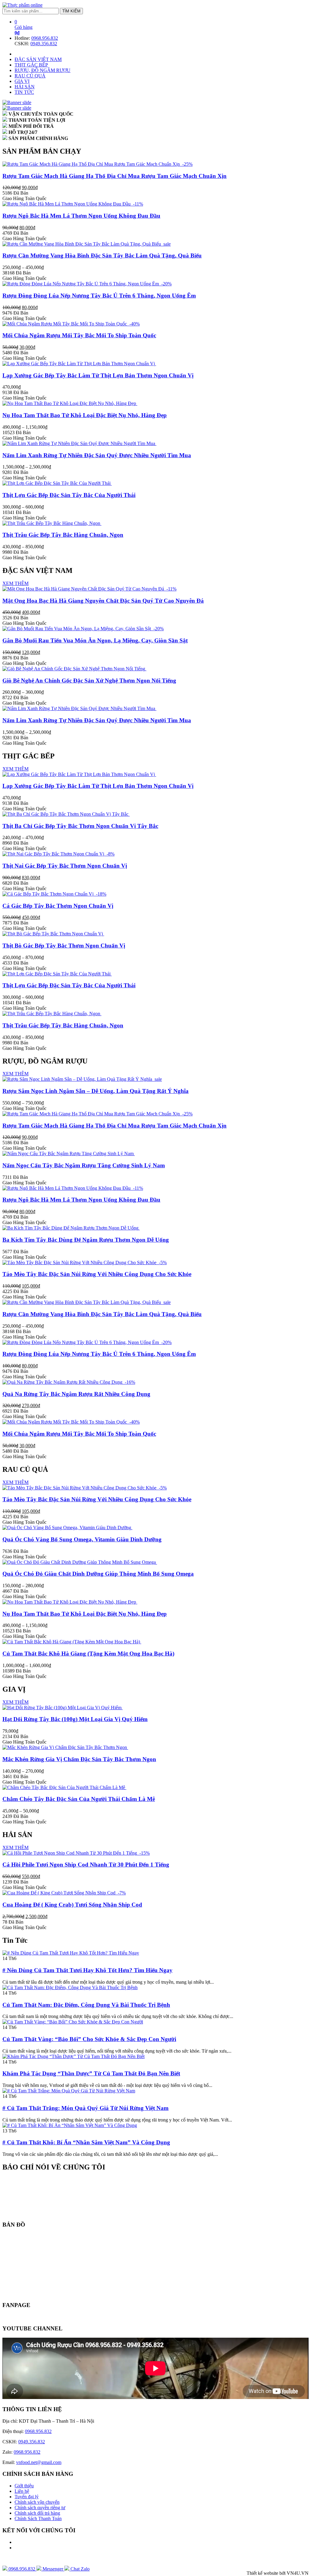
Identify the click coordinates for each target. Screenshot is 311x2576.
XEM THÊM (15, 583)
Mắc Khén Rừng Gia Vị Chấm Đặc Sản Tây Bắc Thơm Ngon (79, 1759)
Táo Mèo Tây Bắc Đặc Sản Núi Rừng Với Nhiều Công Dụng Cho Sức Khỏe (97, 1274)
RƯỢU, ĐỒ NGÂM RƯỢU (43, 70)
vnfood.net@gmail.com (39, 2462)
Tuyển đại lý (27, 2497)
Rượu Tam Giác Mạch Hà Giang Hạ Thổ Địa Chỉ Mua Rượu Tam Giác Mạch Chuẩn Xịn (114, 176)
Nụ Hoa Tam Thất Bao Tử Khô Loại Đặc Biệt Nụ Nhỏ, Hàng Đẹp (85, 415)
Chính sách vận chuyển (37, 2502)
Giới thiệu (24, 2486)
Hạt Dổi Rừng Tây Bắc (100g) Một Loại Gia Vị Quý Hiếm (75, 1719)
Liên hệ (22, 2491)
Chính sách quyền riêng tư (40, 2508)
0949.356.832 (44, 44)
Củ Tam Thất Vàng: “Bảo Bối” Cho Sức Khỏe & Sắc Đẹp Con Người (89, 2039)
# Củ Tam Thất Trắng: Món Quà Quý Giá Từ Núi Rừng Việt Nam (85, 2108)
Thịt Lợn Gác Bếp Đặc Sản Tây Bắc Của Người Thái (69, 495)
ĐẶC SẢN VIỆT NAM (38, 59)
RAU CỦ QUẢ (30, 76)
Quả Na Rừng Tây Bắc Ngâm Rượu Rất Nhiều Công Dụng (76, 1394)
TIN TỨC (24, 92)
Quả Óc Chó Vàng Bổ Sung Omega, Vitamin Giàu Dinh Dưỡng (82, 1539)
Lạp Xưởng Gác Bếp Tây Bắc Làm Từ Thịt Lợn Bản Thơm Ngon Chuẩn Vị (98, 375)
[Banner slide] (17, 102)
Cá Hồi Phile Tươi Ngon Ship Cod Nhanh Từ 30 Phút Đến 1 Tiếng (86, 1865)
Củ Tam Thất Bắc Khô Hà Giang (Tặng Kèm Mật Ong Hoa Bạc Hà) (88, 1654)
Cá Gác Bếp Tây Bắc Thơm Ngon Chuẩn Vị (58, 906)
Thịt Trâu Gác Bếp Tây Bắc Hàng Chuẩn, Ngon (63, 535)
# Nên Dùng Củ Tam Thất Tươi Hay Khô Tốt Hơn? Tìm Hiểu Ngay (87, 1970)
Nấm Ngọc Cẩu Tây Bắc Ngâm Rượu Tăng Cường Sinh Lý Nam (84, 1165)
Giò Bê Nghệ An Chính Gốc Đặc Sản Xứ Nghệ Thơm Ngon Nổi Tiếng (89, 681)
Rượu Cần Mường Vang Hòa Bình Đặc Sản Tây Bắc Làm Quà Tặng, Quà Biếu (102, 255)
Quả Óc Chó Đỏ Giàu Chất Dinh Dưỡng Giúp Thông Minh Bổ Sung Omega (98, 1574)
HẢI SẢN (25, 87)
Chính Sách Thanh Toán (38, 2518)
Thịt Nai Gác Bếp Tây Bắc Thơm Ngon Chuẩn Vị (65, 866)
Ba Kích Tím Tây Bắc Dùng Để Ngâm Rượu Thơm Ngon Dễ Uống (86, 1240)
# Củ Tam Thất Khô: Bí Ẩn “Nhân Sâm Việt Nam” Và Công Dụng (86, 2142)
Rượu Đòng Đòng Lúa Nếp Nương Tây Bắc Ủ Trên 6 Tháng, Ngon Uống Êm (99, 296)
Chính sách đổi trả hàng (37, 2513)
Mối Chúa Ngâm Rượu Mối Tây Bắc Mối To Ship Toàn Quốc (79, 335)
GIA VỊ (22, 81)
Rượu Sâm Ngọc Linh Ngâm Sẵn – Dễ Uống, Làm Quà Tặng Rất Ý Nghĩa (96, 1091)
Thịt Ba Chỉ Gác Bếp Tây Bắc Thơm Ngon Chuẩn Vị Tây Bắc (80, 826)
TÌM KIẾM (71, 11)
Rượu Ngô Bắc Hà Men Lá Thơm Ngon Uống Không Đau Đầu (81, 216)
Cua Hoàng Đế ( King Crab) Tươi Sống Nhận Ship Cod (72, 1905)
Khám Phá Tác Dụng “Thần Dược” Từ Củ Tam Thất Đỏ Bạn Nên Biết (91, 2073)
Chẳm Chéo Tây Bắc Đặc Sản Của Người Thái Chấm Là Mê (79, 1799)
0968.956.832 (45, 38)
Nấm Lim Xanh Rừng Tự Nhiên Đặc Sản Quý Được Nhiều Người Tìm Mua (97, 455)
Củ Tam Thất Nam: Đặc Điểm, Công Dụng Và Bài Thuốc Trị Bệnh (86, 2005)
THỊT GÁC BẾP (31, 65)
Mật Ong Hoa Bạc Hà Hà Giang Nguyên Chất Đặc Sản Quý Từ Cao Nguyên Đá (103, 601)
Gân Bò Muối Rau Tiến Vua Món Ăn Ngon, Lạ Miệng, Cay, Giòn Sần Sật (95, 640)
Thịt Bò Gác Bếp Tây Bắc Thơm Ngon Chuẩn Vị (64, 946)
